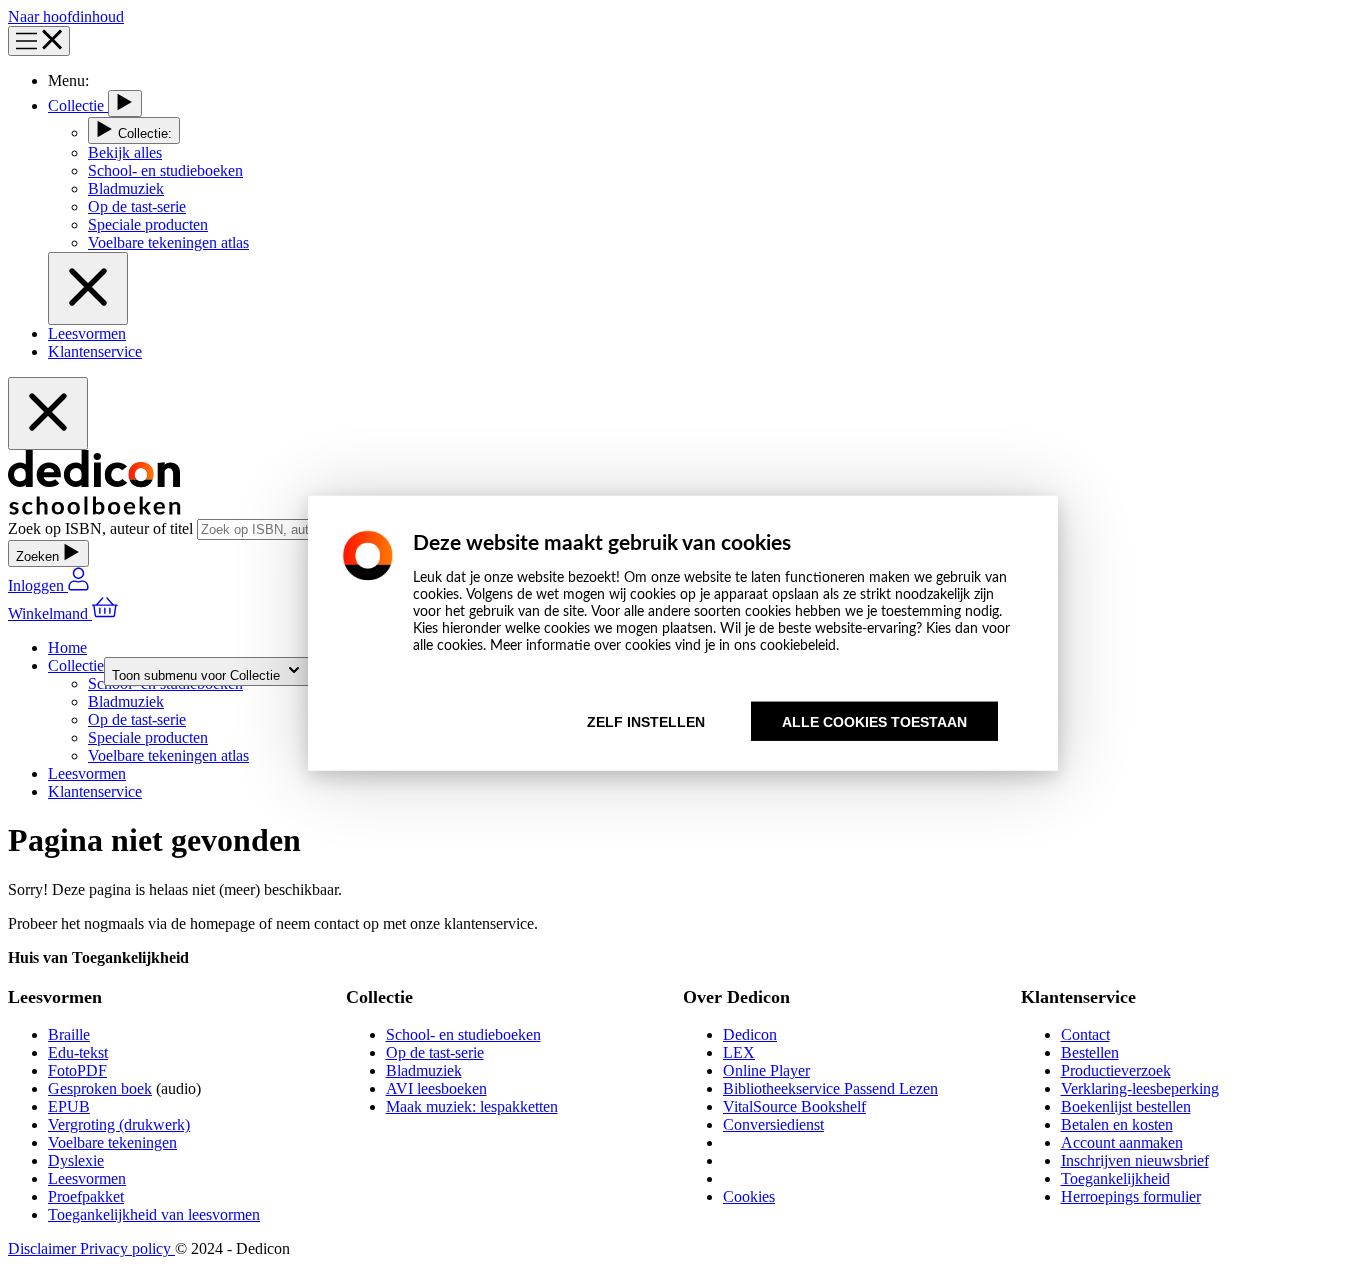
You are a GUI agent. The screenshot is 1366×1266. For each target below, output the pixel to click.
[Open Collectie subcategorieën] (125, 103)
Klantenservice (95, 351)
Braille (69, 1034)
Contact (1085, 1034)
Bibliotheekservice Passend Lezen (830, 1088)
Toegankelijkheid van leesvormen (154, 1214)
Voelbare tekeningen (112, 1142)
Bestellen (1090, 1052)
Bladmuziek (424, 1070)
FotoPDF (77, 1070)
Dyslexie (76, 1160)
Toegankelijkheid (1115, 1178)
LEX (739, 1052)
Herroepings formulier (1131, 1196)
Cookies (749, 1196)
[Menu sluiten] (88, 288)
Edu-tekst (78, 1052)
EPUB (69, 1106)
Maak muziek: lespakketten (472, 1106)
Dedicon (750, 1034)
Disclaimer (44, 1248)
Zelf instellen (646, 721)
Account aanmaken (1122, 1142)
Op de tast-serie (435, 1052)
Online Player (766, 1070)
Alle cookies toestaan (874, 721)
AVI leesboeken (436, 1088)
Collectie (78, 105)
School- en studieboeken (463, 1034)
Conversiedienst (773, 1124)
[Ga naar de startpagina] (94, 509)
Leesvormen (87, 333)
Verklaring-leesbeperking (1140, 1088)
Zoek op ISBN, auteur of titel (102, 528)
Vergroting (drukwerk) (119, 1124)
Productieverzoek (1116, 1070)
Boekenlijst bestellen (1126, 1106)
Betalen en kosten (1117, 1124)
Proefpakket (86, 1196)
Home (67, 647)
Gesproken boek (100, 1088)
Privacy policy (127, 1248)
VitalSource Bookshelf (794, 1106)
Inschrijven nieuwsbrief (1135, 1160)
